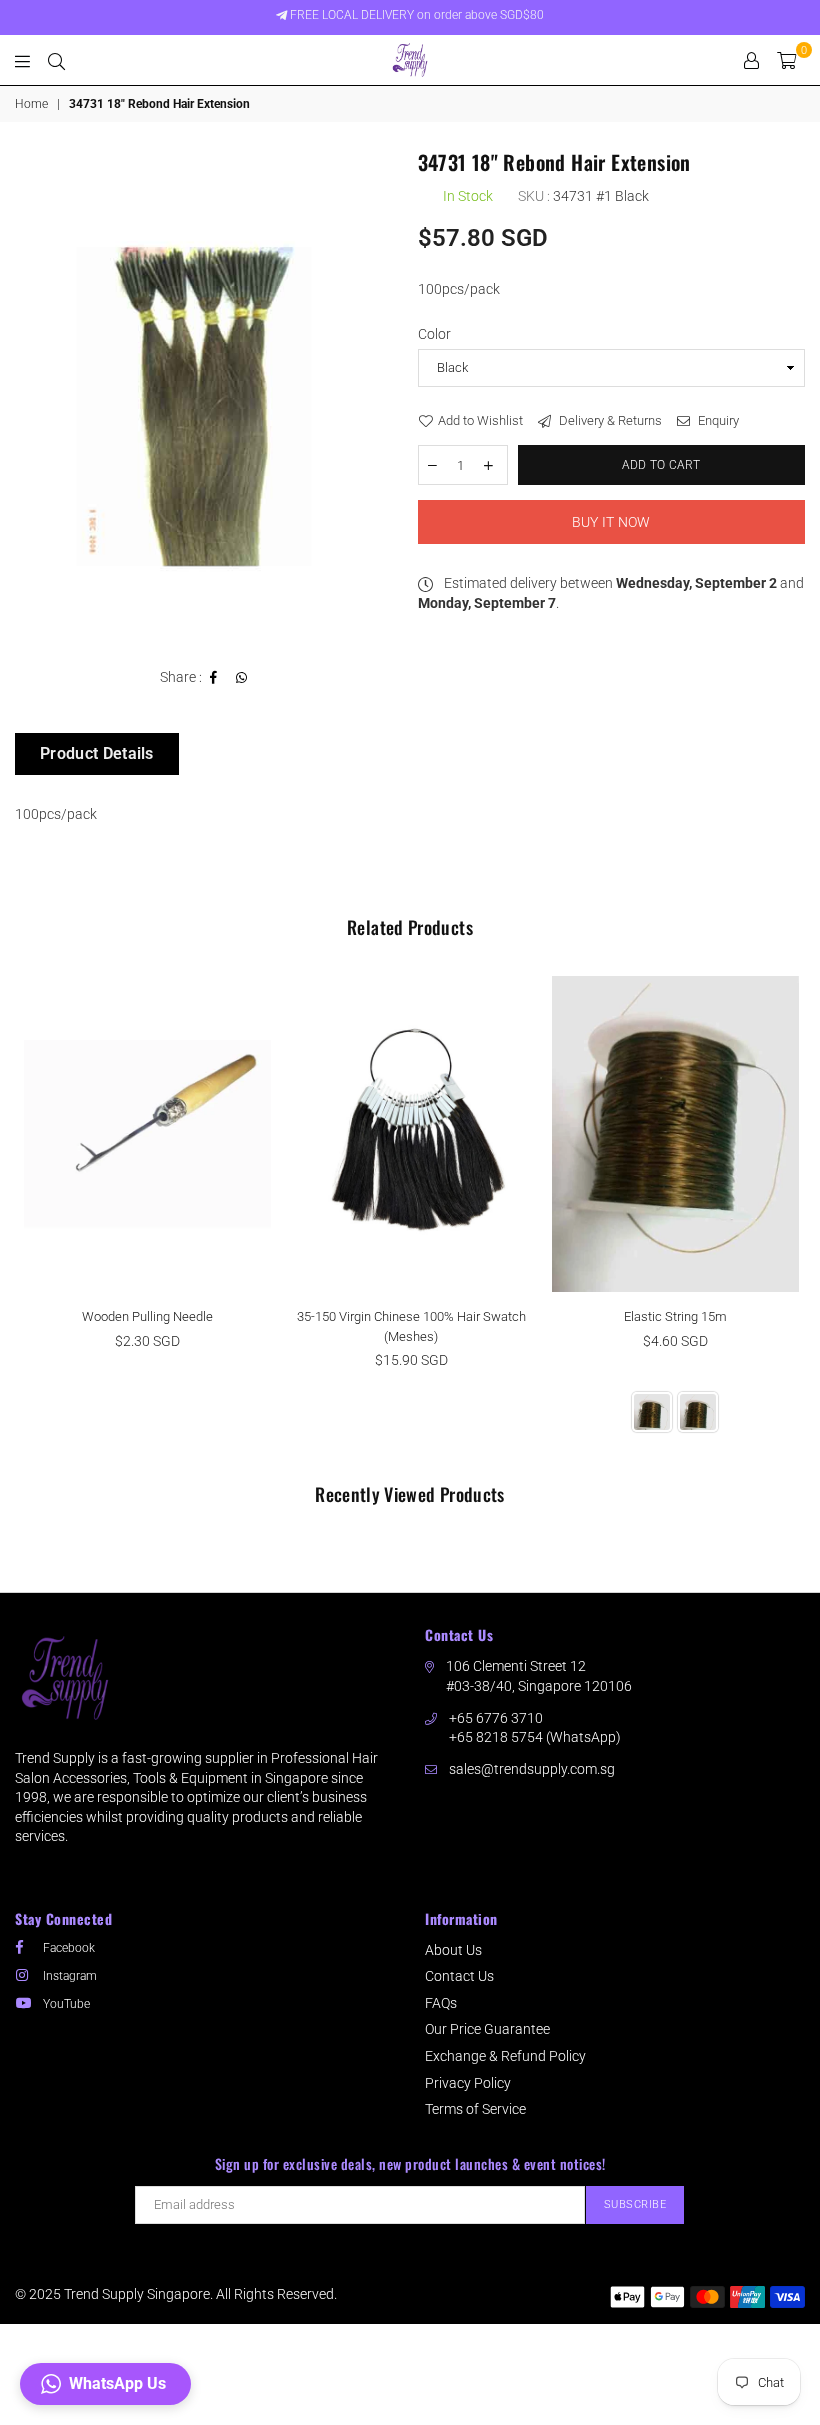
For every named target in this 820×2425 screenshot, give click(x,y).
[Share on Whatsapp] (242, 678)
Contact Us (459, 1976)
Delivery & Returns (609, 420)
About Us (453, 1950)
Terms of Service (475, 2109)
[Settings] (751, 60)
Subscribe (635, 2204)
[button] (105, 2384)
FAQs (441, 2003)
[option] (209, 400)
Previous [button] (32, 1218)
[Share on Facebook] (214, 678)
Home (31, 104)
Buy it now (611, 522)
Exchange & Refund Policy (505, 2056)
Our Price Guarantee (487, 2029)
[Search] (56, 60)
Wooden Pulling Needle (147, 1316)
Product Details (97, 753)
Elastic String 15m (675, 1316)
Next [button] (787, 1218)
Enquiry (717, 420)
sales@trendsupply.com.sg (532, 1769)
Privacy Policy (468, 2083)
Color (434, 334)
